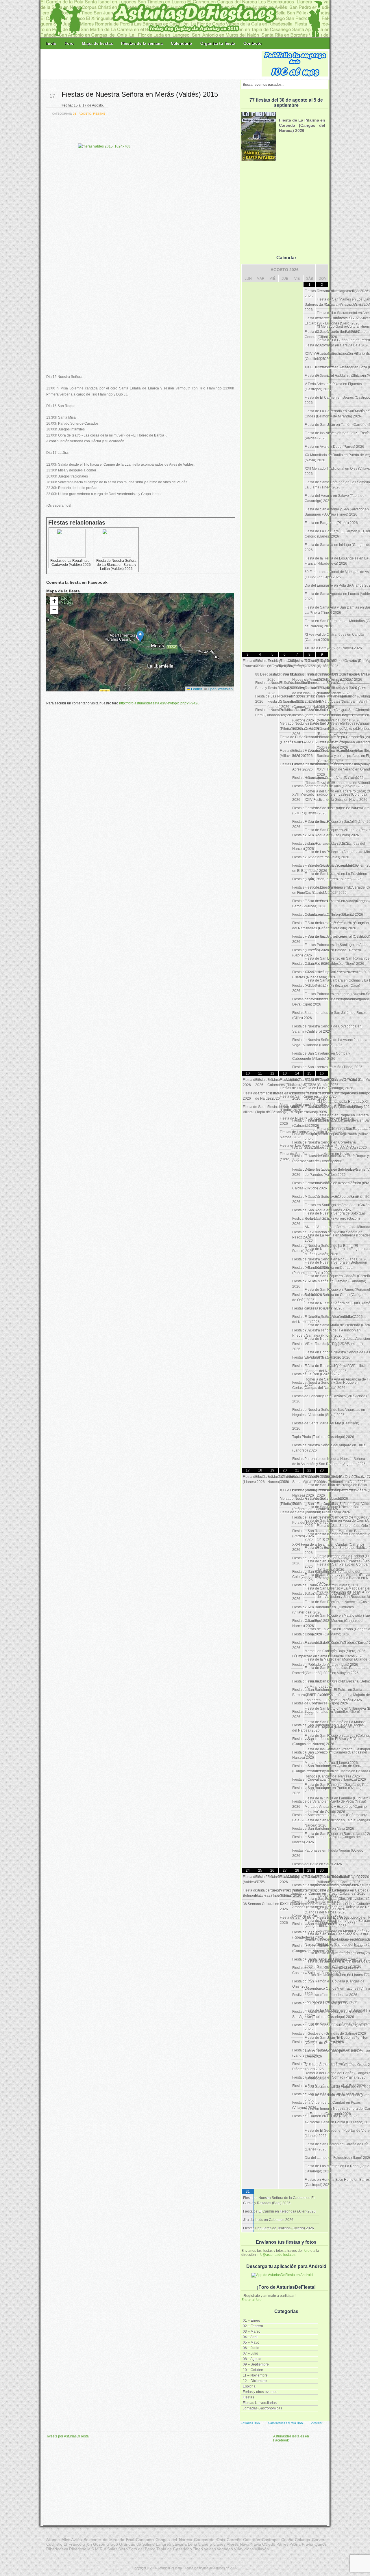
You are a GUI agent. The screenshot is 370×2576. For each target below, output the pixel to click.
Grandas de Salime (137, 2544)
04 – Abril (250, 2337)
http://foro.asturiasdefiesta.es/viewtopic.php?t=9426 (159, 703)
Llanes (219, 2544)
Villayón (262, 2549)
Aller (66, 2540)
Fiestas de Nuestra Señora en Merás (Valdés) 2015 (140, 94)
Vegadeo (225, 2549)
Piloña (295, 2544)
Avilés (76, 2540)
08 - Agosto (82, 114)
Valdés (210, 2549)
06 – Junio (251, 2348)
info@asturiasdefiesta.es (276, 2255)
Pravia (308, 2544)
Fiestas (248, 2397)
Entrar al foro (251, 2300)
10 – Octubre (253, 2370)
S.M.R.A (99, 2549)
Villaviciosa (244, 2549)
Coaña (287, 2540)
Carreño (234, 2540)
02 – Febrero (253, 2326)
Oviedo (269, 2544)
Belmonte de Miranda (104, 2540)
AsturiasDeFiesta (170, 2568)
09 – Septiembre (256, 2364)
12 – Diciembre (255, 2381)
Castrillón (252, 2540)
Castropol (271, 2540)
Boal (130, 2540)
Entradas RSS (250, 2423)
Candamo (145, 2540)
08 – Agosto (252, 2359)
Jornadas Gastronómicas (262, 2408)
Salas (112, 2549)
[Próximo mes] (322, 270)
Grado (112, 2544)
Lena (193, 2544)
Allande (53, 2540)
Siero (123, 2549)
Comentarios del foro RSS (286, 2423)
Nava (245, 2544)
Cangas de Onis (209, 2540)
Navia (256, 2544)
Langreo (163, 2544)
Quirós (321, 2544)
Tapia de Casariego (174, 2549)
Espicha (249, 2386)
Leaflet (196, 689)
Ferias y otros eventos (260, 2392)
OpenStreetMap (220, 689)
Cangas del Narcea (174, 2540)
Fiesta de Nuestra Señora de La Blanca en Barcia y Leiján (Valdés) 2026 (116, 565)
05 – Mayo (251, 2342)
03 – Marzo (252, 2331)
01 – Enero (251, 2321)
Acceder (317, 2423)
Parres (282, 2544)
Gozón (99, 2544)
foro (307, 2251)
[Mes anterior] (248, 270)
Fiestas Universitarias (260, 2403)
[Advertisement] (151, 64)
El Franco (73, 2544)
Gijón (87, 2544)
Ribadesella (80, 2549)
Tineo (198, 2549)
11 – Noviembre (255, 2375)
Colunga (303, 2540)
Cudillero (54, 2544)
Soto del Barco (142, 2549)
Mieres (233, 2544)
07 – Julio (250, 2353)
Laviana (180, 2544)
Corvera (319, 2540)
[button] (140, 636)
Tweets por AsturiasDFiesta (67, 2436)
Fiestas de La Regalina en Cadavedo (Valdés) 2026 (71, 563)
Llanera (205, 2544)
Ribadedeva (57, 2549)
